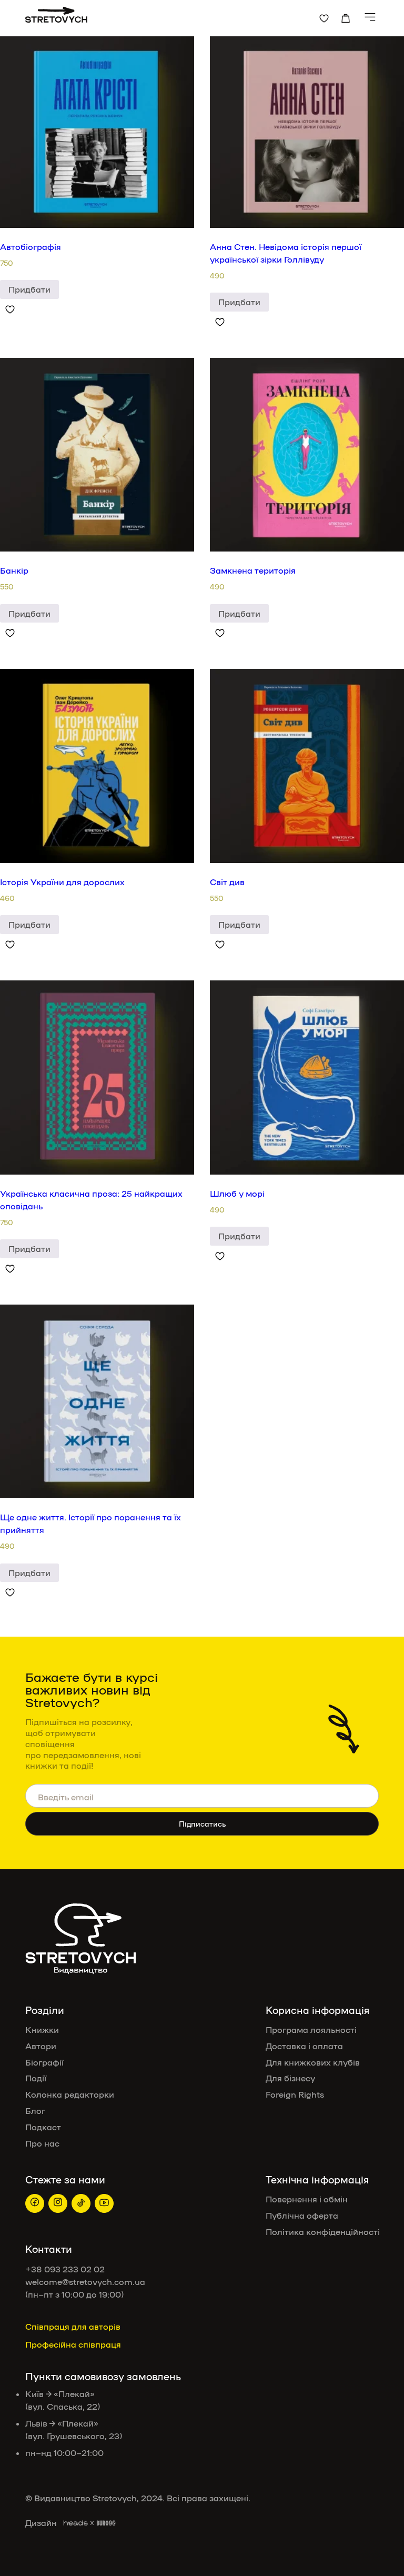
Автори (41, 2046)
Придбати (29, 289)
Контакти (49, 2249)
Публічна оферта (302, 2215)
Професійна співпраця (73, 2344)
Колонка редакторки (70, 2094)
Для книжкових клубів (313, 2062)
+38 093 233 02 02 (65, 2269)
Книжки (42, 2029)
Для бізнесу (290, 2078)
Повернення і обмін (307, 2199)
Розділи (45, 2010)
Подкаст (43, 2127)
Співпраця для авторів (73, 2326)
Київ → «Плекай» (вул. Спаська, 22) (63, 2400)
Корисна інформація (317, 2010)
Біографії (44, 2062)
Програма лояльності (311, 2029)
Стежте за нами (65, 2179)
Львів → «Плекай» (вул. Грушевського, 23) (74, 2429)
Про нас (42, 2143)
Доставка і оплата (304, 2046)
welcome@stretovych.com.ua (85, 2282)
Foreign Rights (296, 2094)
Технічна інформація (317, 2179)
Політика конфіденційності (323, 2232)
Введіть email (66, 1796)
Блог (35, 2111)
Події (36, 2078)
